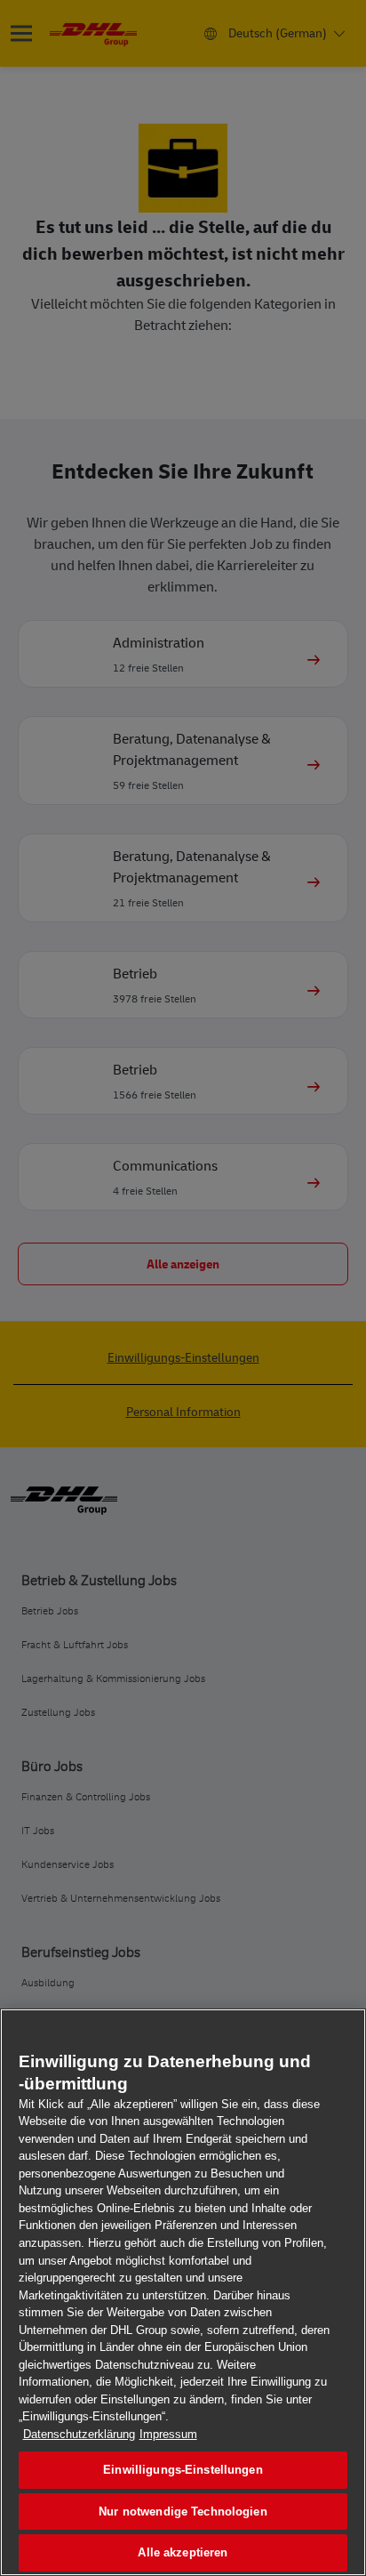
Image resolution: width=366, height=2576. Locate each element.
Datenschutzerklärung (79, 2434)
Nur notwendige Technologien (183, 2512)
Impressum (168, 2434)
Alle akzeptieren (183, 2552)
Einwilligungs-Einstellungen (183, 2470)
